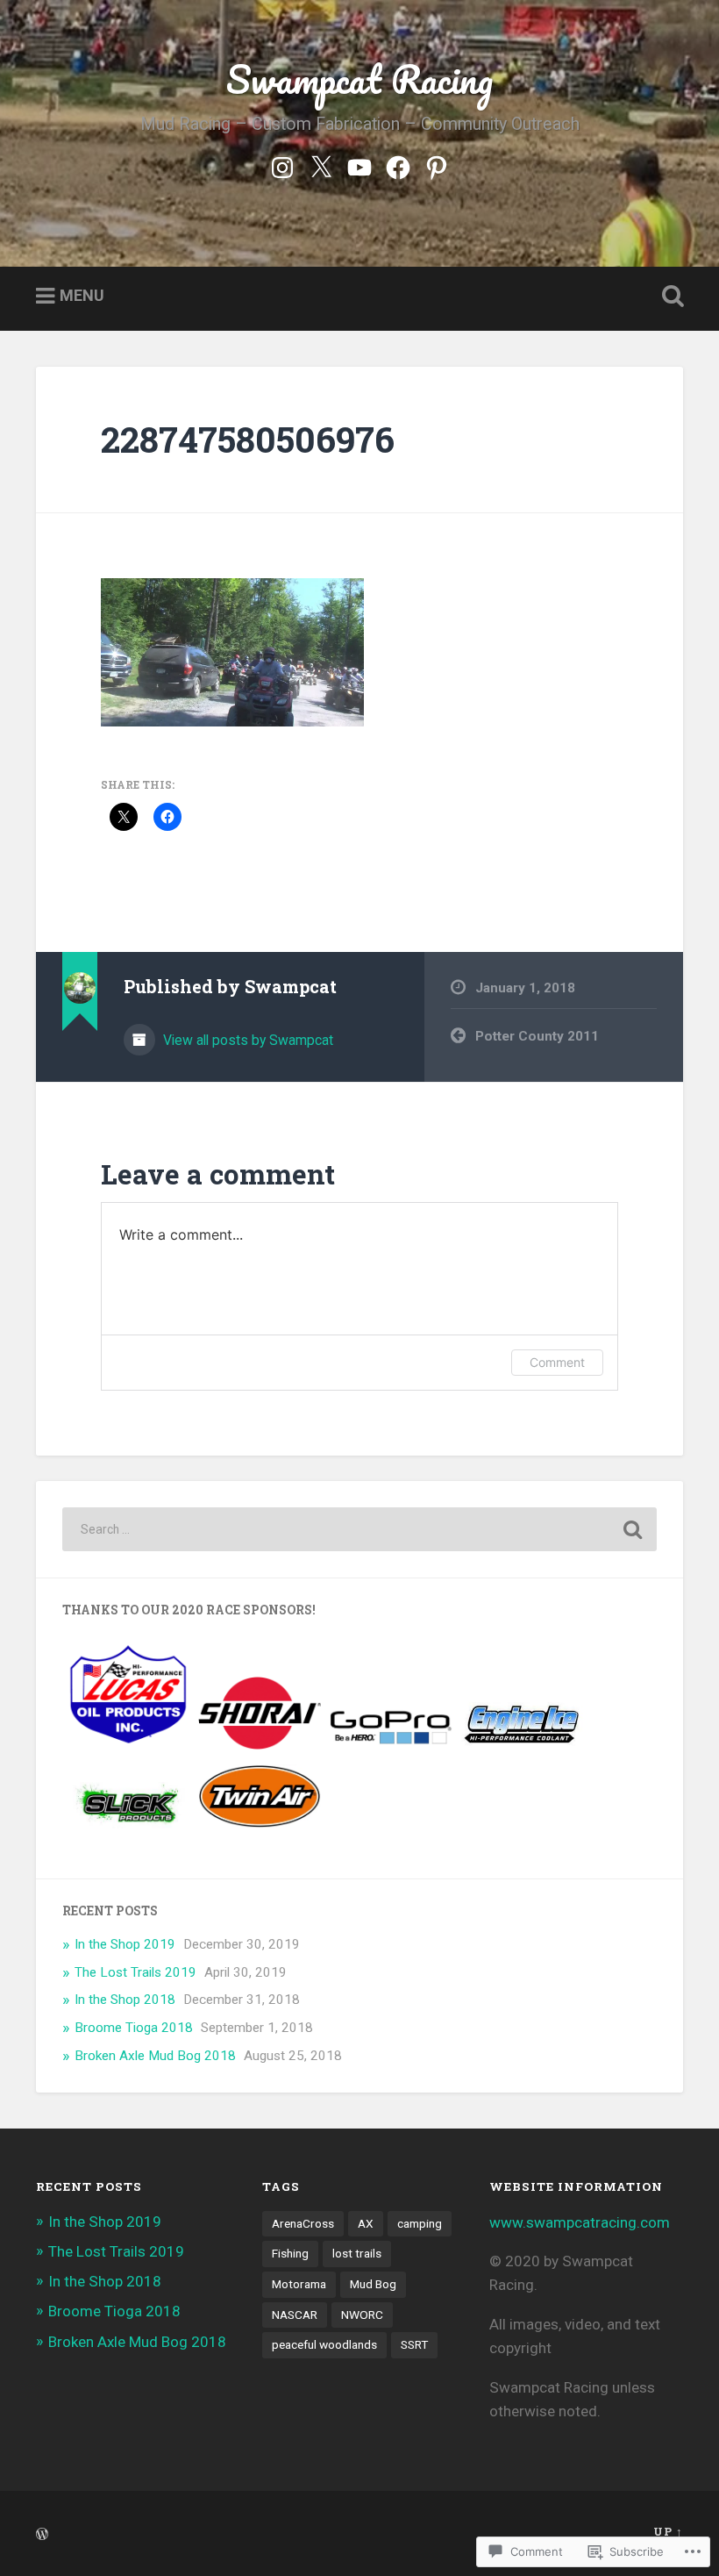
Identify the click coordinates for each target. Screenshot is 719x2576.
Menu (82, 295)
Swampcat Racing (359, 79)
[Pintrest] (437, 165)
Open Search (669, 297)
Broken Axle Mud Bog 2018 (155, 2056)
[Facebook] (398, 165)
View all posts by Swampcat (246, 1040)
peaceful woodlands (324, 2344)
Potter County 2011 (537, 1036)
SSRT (414, 2344)
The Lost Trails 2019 (135, 1972)
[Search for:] (359, 1529)
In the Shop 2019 (125, 1944)
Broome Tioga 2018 (134, 2028)
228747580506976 (248, 439)
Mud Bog (373, 2284)
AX (366, 2223)
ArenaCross (303, 2223)
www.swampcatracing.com (580, 2222)
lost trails (357, 2253)
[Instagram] (282, 165)
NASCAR (295, 2315)
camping (420, 2223)
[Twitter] (321, 165)
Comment (557, 1362)
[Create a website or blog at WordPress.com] (42, 2535)
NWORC (362, 2315)
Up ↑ (668, 2531)
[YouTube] (359, 165)
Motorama (299, 2284)
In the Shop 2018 (125, 2000)
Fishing (290, 2253)
